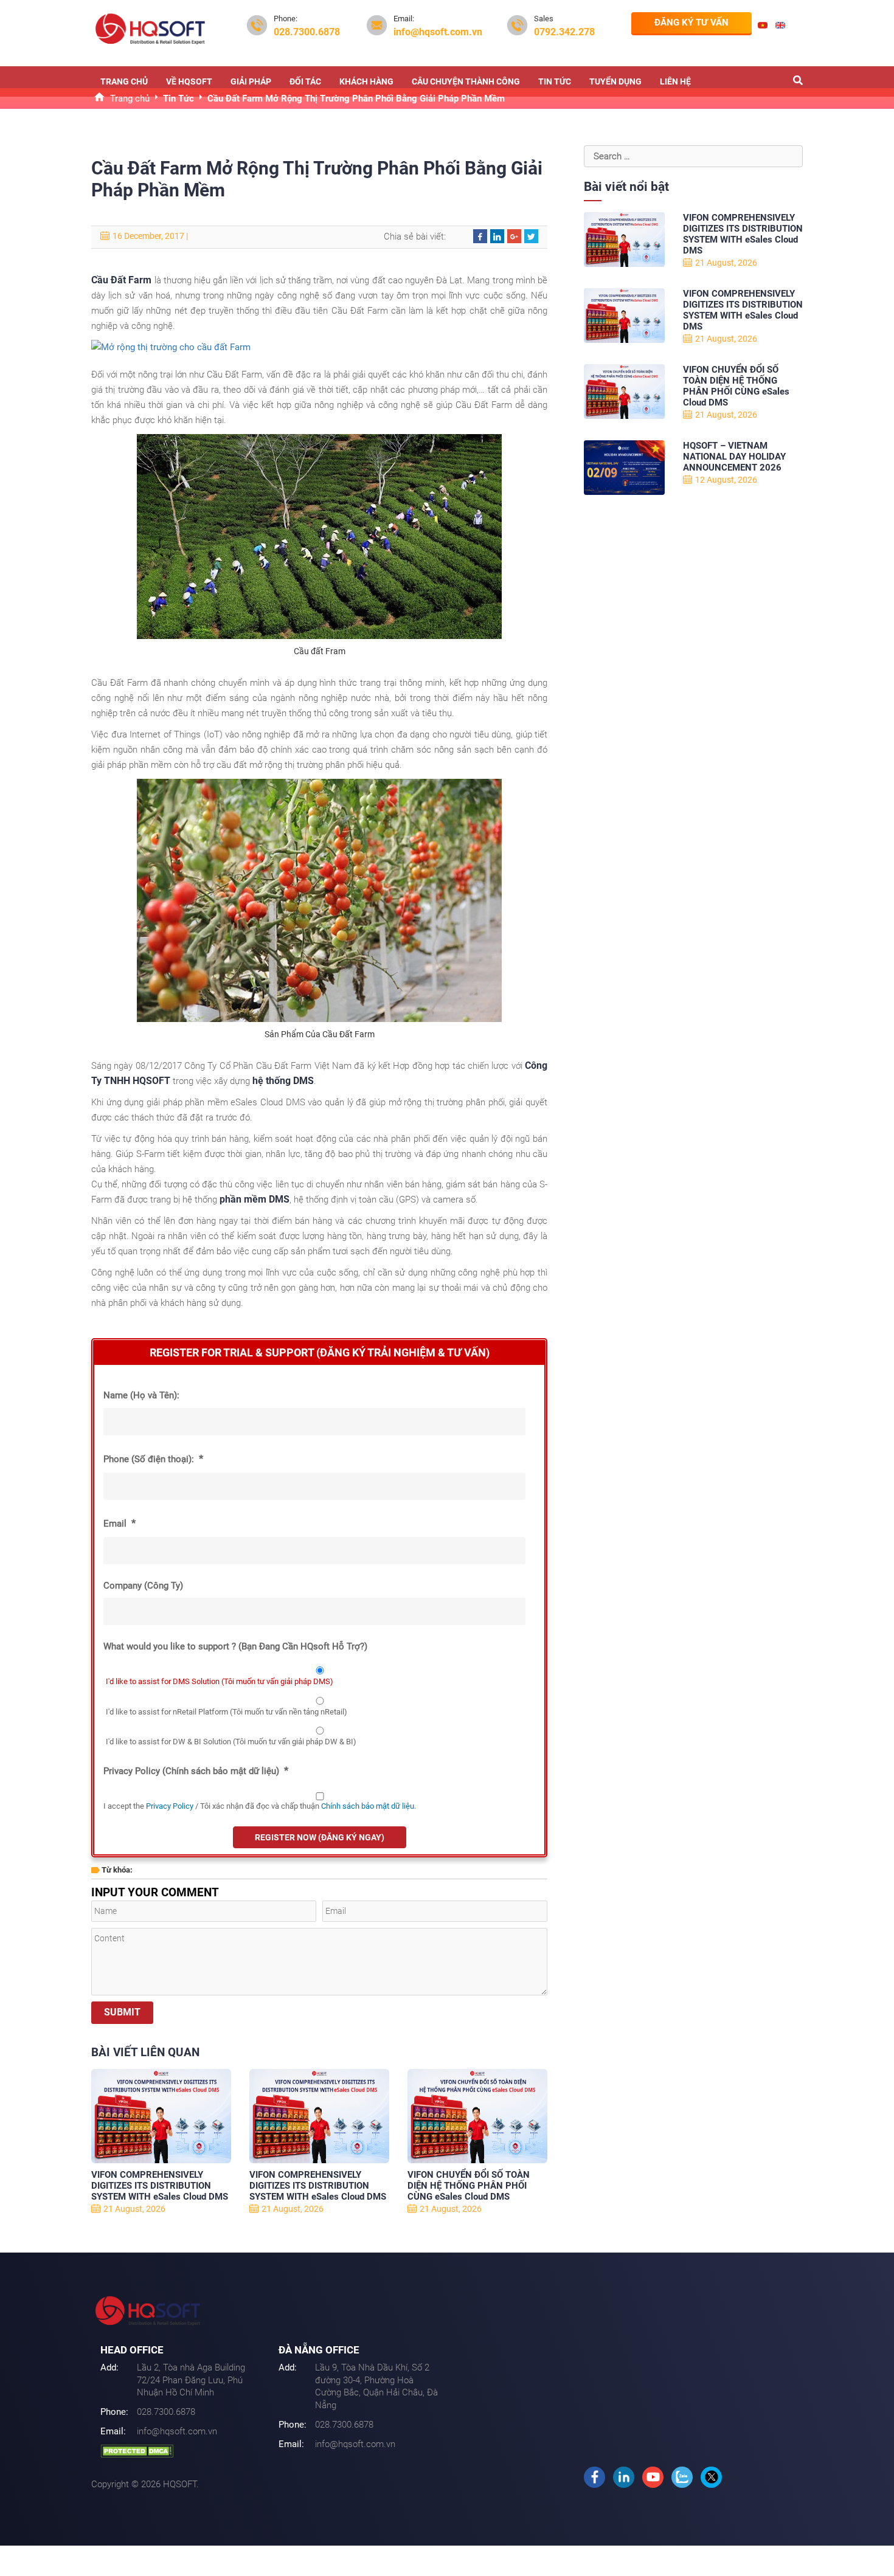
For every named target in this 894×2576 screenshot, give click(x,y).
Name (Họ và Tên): (141, 1395)
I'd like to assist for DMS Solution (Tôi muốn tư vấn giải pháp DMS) (220, 1681)
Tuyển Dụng (615, 81)
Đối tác (305, 81)
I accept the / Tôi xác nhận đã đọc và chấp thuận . (260, 1806)
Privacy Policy (170, 1806)
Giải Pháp (251, 81)
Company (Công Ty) (143, 1586)
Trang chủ (124, 81)
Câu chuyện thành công (466, 81)
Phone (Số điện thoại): (153, 1459)
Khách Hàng (366, 81)
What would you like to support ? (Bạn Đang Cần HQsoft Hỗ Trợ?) (235, 1646)
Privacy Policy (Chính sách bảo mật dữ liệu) (196, 1770)
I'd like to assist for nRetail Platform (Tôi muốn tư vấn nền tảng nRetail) (227, 1712)
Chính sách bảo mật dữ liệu (368, 1806)
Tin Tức (555, 81)
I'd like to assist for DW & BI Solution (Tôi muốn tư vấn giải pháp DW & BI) (231, 1742)
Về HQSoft (189, 81)
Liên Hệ (675, 81)
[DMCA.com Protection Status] (137, 2450)
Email (120, 1523)
